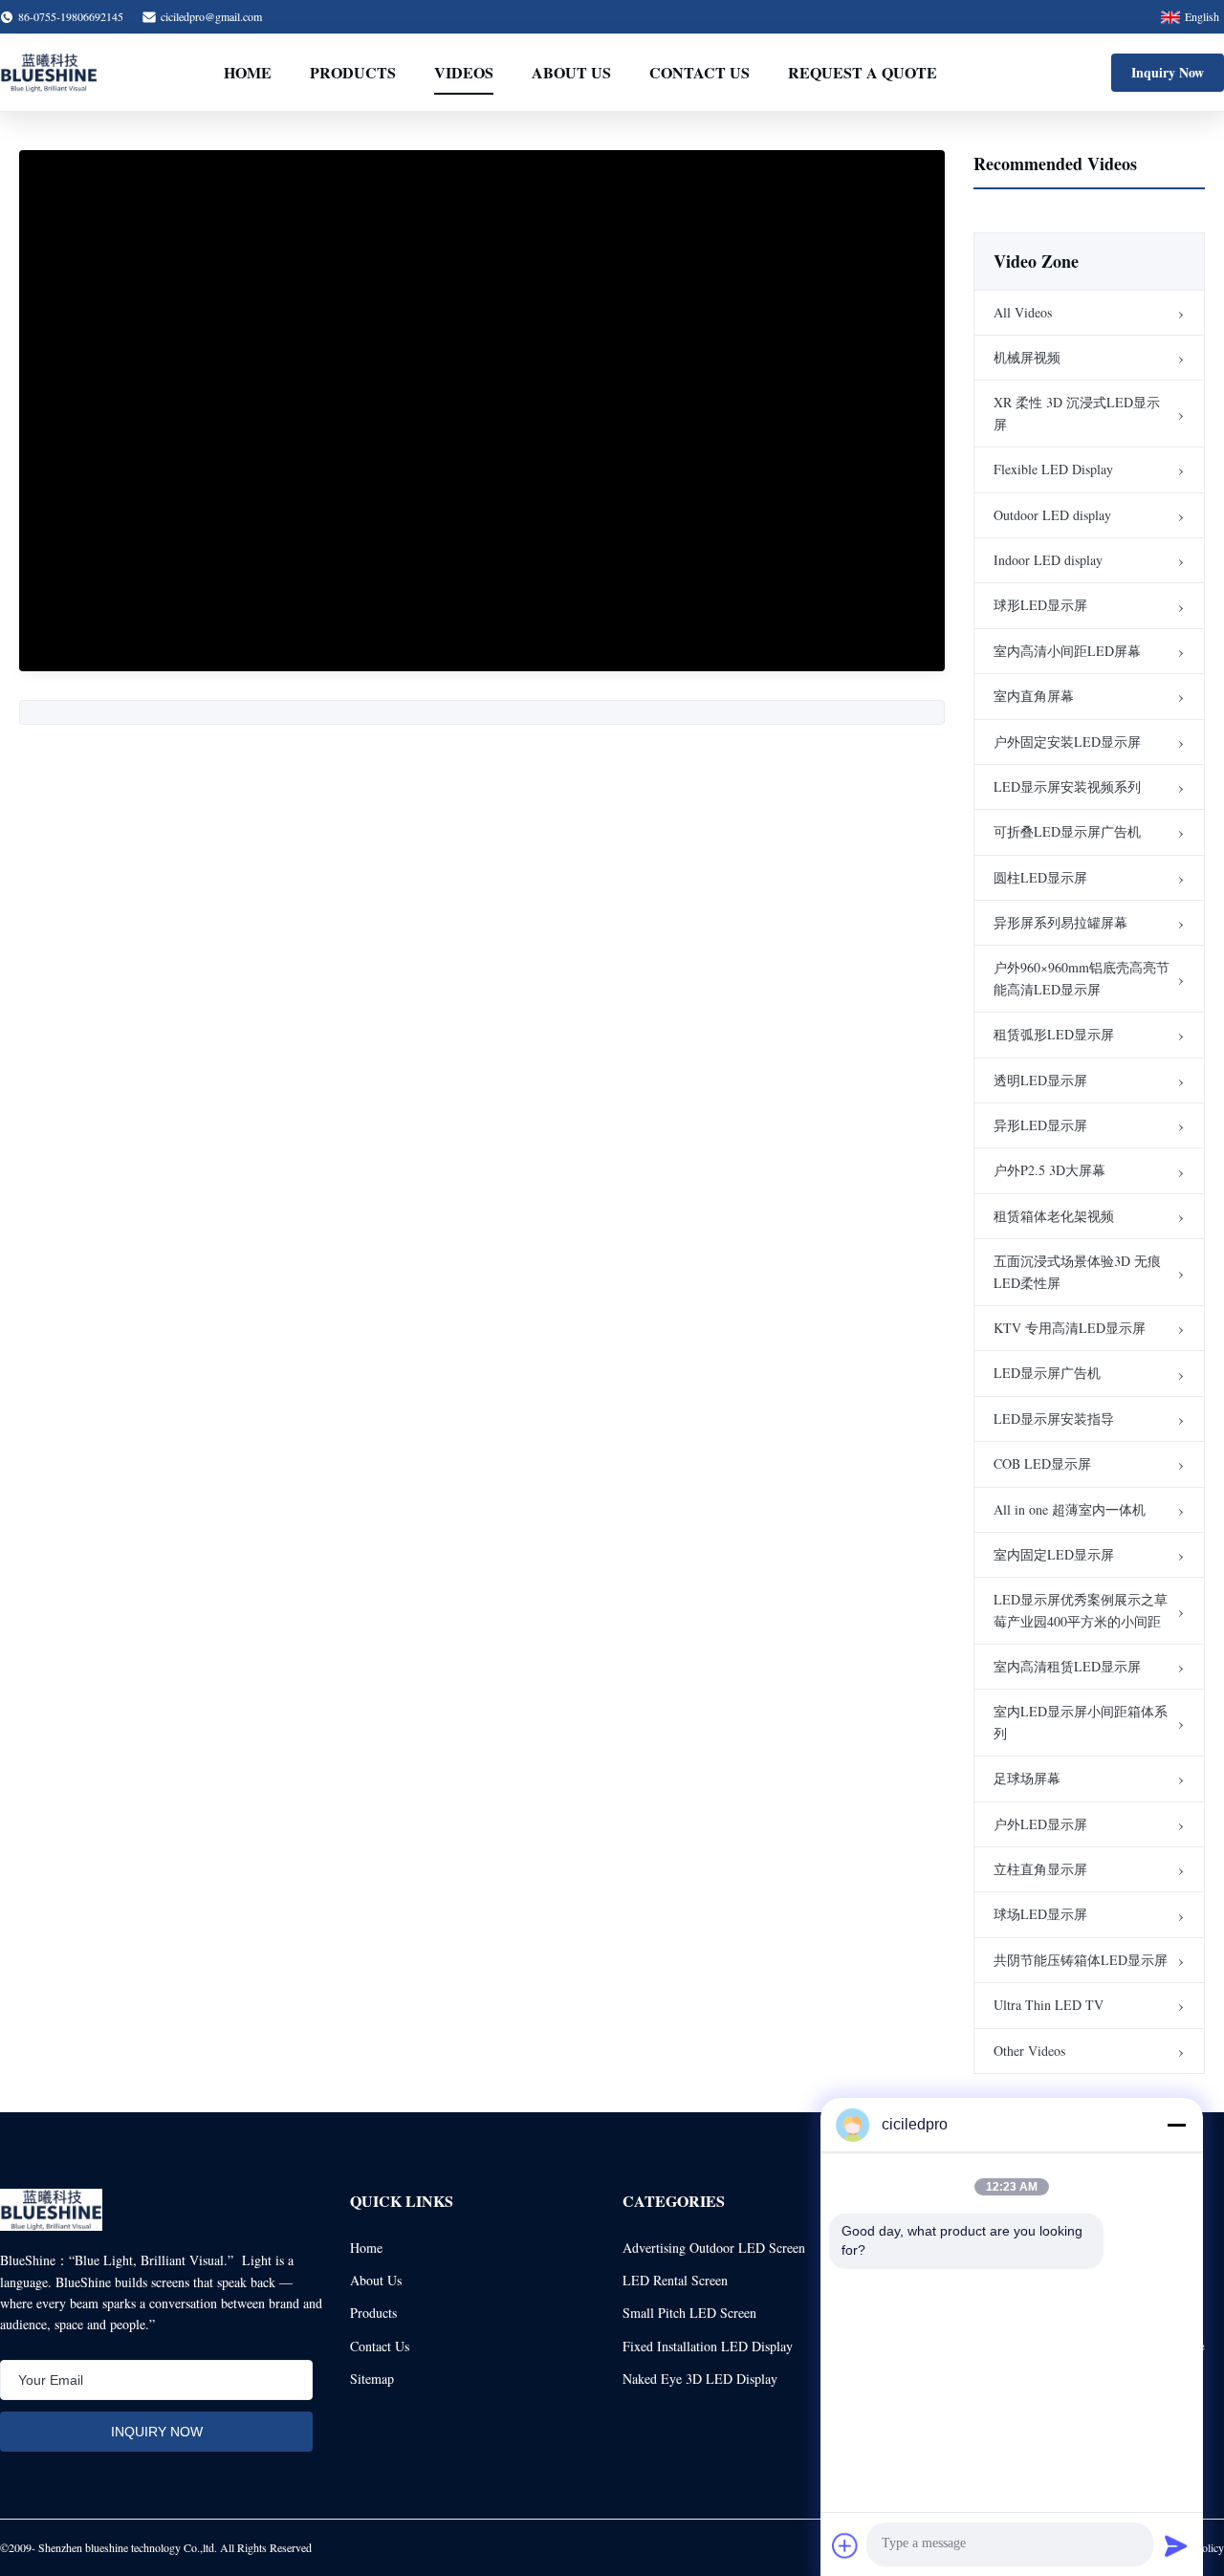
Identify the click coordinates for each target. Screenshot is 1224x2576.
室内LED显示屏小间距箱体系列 (1081, 1722)
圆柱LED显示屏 (1040, 877)
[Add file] (845, 2545)
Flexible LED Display (1053, 469)
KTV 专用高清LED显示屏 (1070, 1328)
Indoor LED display (1048, 560)
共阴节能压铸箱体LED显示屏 (1081, 1960)
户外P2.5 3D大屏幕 (1049, 1170)
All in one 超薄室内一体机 (1070, 1509)
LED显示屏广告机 (1047, 1373)
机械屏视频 (1027, 357)
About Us (571, 72)
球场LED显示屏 (1040, 1914)
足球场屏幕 (1027, 1778)
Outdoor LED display (1052, 515)
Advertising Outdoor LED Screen (714, 2248)
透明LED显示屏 (1040, 1080)
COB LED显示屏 (1042, 1463)
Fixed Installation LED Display (708, 2346)
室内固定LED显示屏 (1054, 1554)
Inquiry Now (1168, 72)
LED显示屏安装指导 (1054, 1419)
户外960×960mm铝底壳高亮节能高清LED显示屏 (1082, 978)
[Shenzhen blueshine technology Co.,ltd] (49, 73)
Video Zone (1036, 261)
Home (248, 72)
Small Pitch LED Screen (689, 2313)
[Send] (1176, 2545)
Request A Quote (863, 72)
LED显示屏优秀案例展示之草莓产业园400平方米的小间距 (1081, 1610)
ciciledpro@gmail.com (211, 16)
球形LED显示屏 (1040, 605)
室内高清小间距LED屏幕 (1067, 651)
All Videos (1023, 312)
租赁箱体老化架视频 (1054, 1216)
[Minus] (1176, 2125)
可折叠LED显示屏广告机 (1067, 831)
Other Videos (1029, 2051)
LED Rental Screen (675, 2280)
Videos (464, 72)
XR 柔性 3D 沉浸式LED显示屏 (1077, 413)
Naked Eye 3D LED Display (700, 2379)
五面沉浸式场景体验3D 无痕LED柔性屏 (1077, 1271)
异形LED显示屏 (1040, 1125)
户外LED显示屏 (1040, 1824)
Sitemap (372, 2379)
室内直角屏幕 (1034, 696)
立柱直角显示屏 (1040, 1869)
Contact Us (699, 72)
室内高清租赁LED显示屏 (1067, 1666)
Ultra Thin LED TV (1049, 2005)
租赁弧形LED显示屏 (1054, 1034)
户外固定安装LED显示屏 (1067, 742)
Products (353, 72)
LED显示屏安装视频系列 (1067, 786)
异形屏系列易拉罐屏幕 (1060, 922)
